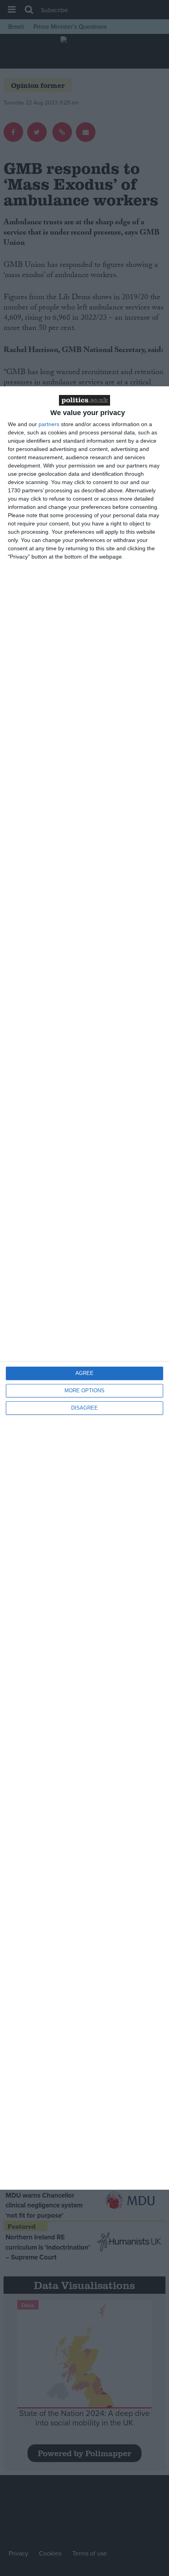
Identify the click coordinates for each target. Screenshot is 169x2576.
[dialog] (84, 1288)
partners (49, 424)
